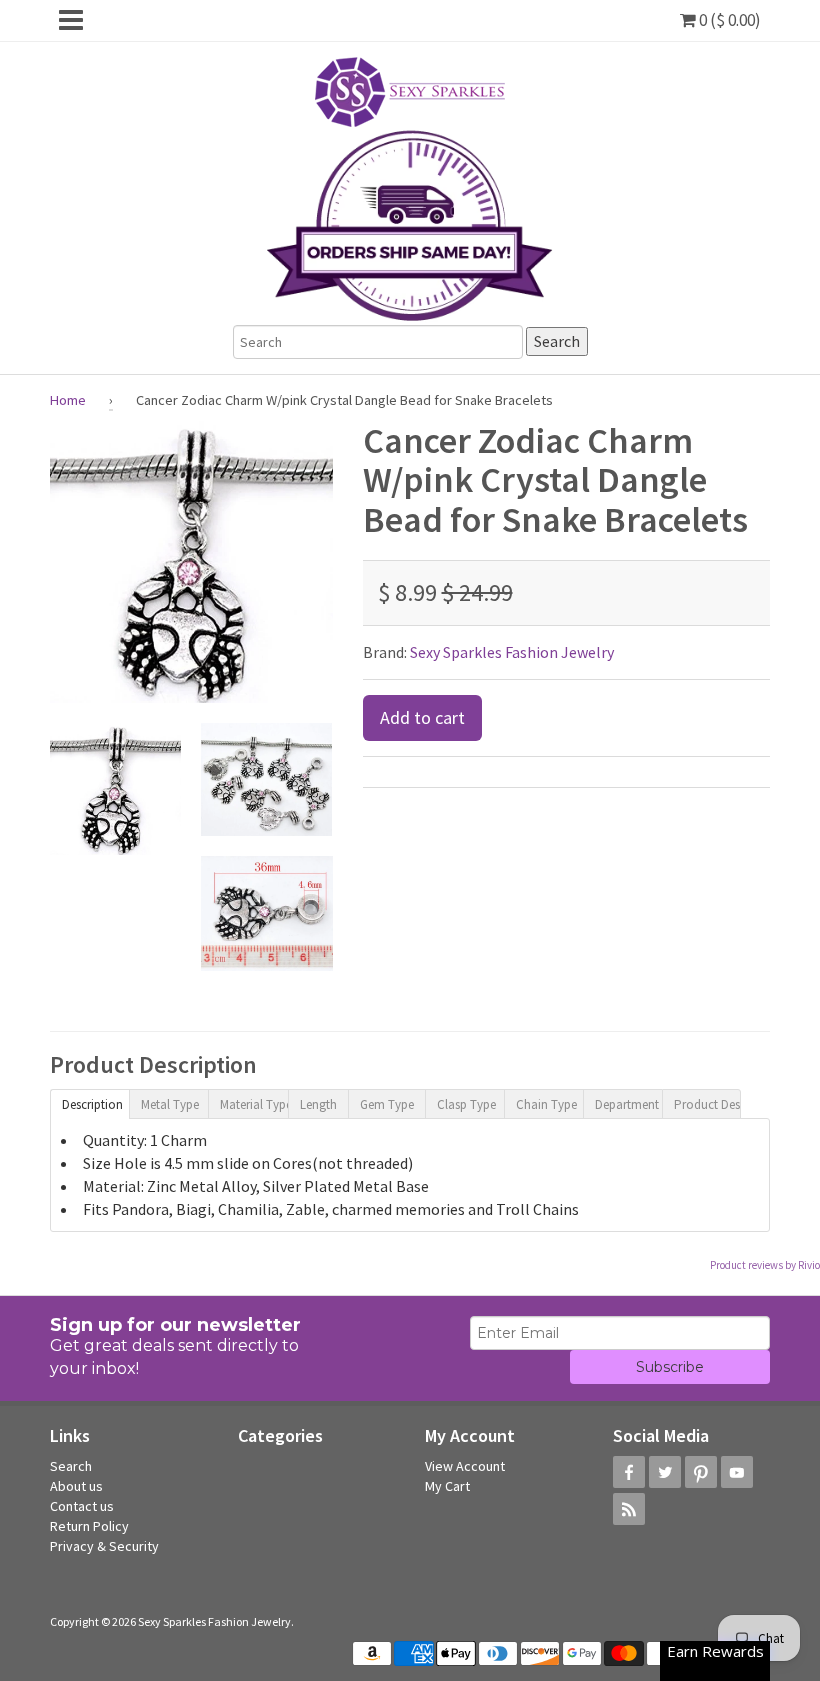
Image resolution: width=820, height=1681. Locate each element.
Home (68, 400)
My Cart (447, 1486)
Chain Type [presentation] (546, 1104)
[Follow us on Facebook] (629, 1472)
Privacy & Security (104, 1546)
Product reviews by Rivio (765, 1265)
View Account (465, 1466)
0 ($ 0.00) (728, 20)
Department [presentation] (627, 1104)
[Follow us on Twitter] (665, 1472)
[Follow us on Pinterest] (701, 1472)
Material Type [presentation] (253, 1104)
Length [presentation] (318, 1104)
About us (76, 1486)
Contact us (82, 1506)
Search (71, 1466)
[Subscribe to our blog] (629, 1509)
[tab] (89, 1103)
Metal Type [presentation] (170, 1104)
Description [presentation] (92, 1104)
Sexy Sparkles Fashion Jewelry (512, 652)
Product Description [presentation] (707, 1104)
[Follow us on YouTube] (737, 1472)
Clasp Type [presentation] (466, 1104)
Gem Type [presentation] (387, 1104)
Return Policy (89, 1526)
